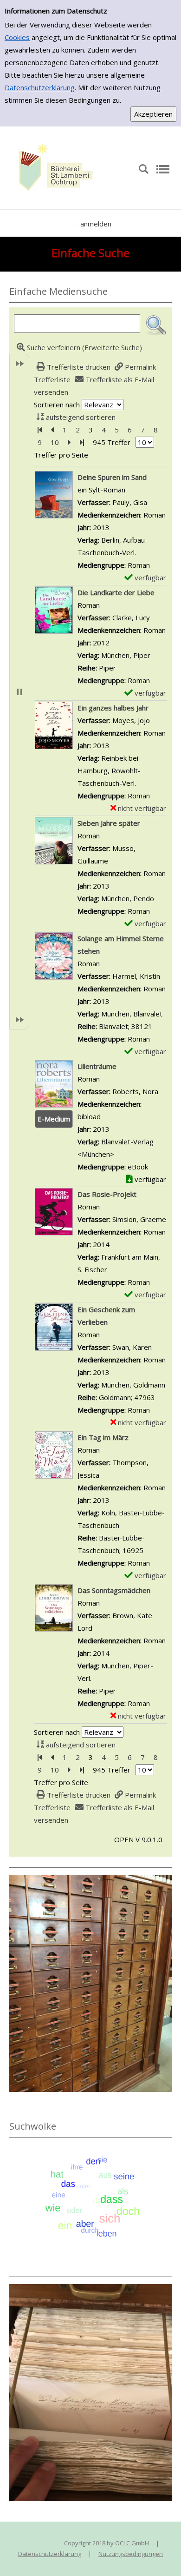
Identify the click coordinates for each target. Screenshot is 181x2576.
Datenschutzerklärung (40, 87)
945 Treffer (112, 442)
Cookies (17, 37)
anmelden (96, 224)
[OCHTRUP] (53, 168)
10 (55, 442)
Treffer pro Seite (61, 455)
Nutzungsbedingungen (131, 2554)
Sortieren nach (57, 405)
